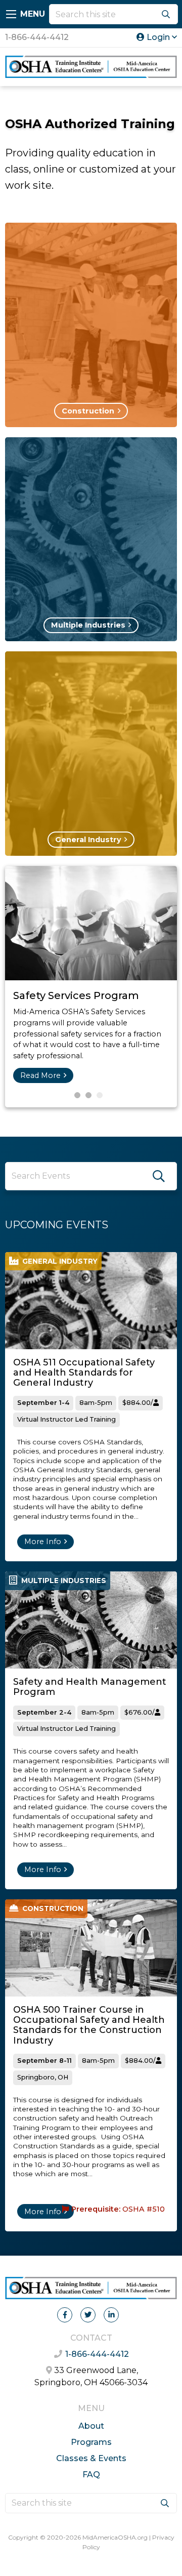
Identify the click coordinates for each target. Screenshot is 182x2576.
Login (158, 37)
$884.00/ (138, 1403)
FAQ (91, 2475)
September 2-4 (44, 1712)
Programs (91, 2442)
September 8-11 (44, 2061)
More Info (43, 1542)
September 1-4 (43, 1403)
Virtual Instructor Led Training (66, 1419)
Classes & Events (91, 2458)
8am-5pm (96, 1403)
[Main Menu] (11, 14)
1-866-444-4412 (37, 37)
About (91, 2426)
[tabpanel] (91, 987)
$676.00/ (140, 1712)
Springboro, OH (43, 2077)
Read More (40, 1075)
